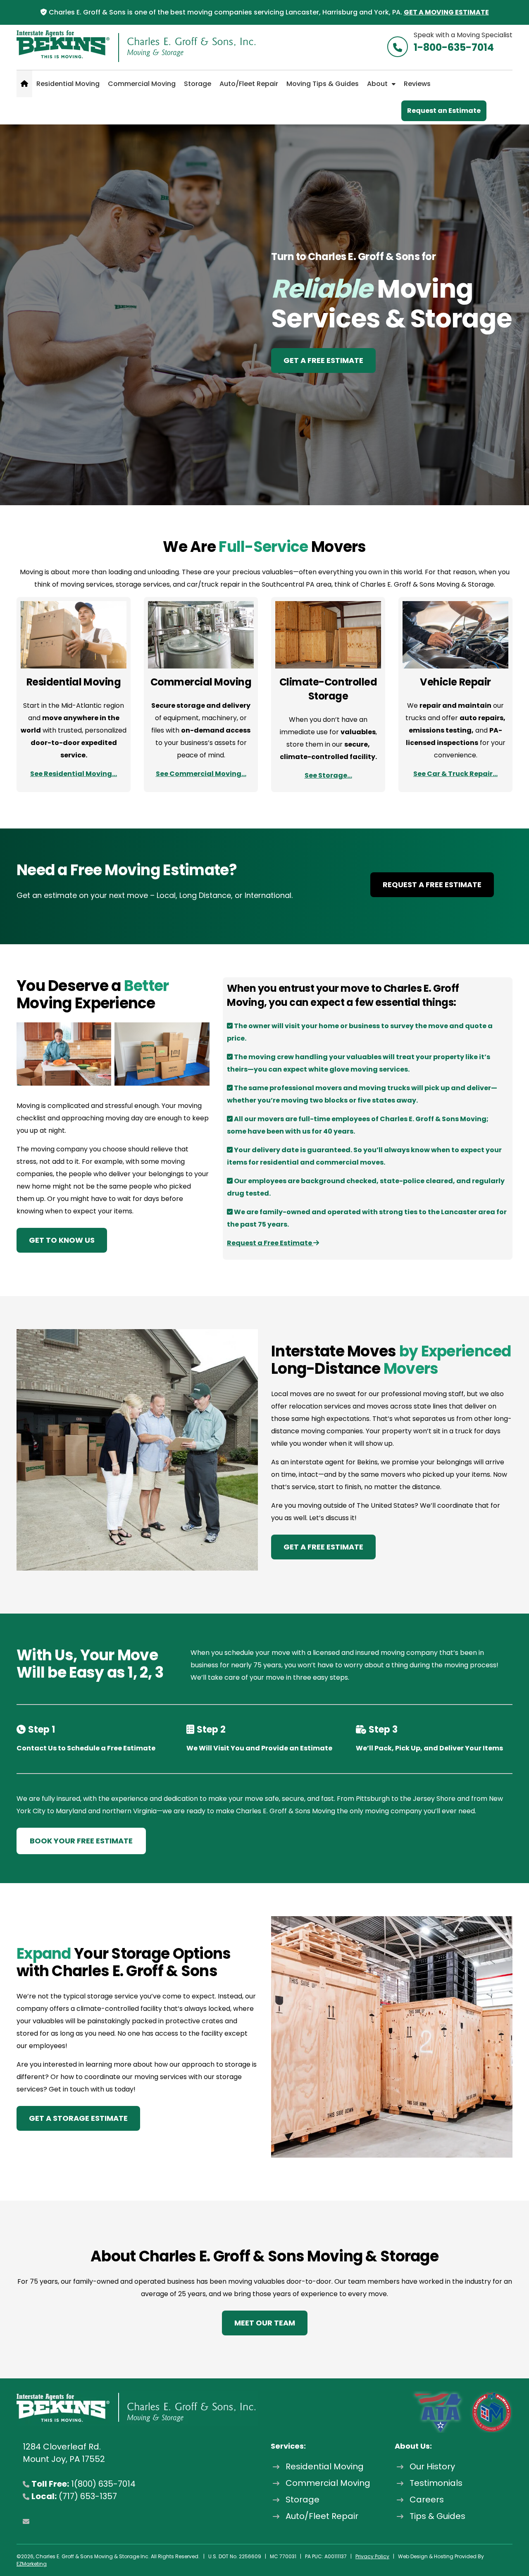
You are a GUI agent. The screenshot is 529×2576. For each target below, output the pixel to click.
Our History (432, 2466)
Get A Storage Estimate (78, 2118)
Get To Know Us (62, 1240)
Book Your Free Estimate (81, 1841)
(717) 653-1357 (88, 2496)
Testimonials (436, 2483)
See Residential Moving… (74, 774)
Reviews (417, 84)
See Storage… (328, 775)
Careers (427, 2500)
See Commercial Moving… (201, 774)
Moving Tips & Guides (323, 84)
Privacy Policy (372, 2556)
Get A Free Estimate (323, 360)
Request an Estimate (444, 111)
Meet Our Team (265, 2323)
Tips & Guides (437, 2516)
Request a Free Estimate (432, 885)
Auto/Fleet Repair (249, 84)
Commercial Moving (142, 84)
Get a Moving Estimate (446, 12)
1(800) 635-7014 (103, 2484)
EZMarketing (32, 2564)
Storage (198, 84)
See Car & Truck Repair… (455, 774)
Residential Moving (68, 84)
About (377, 84)
